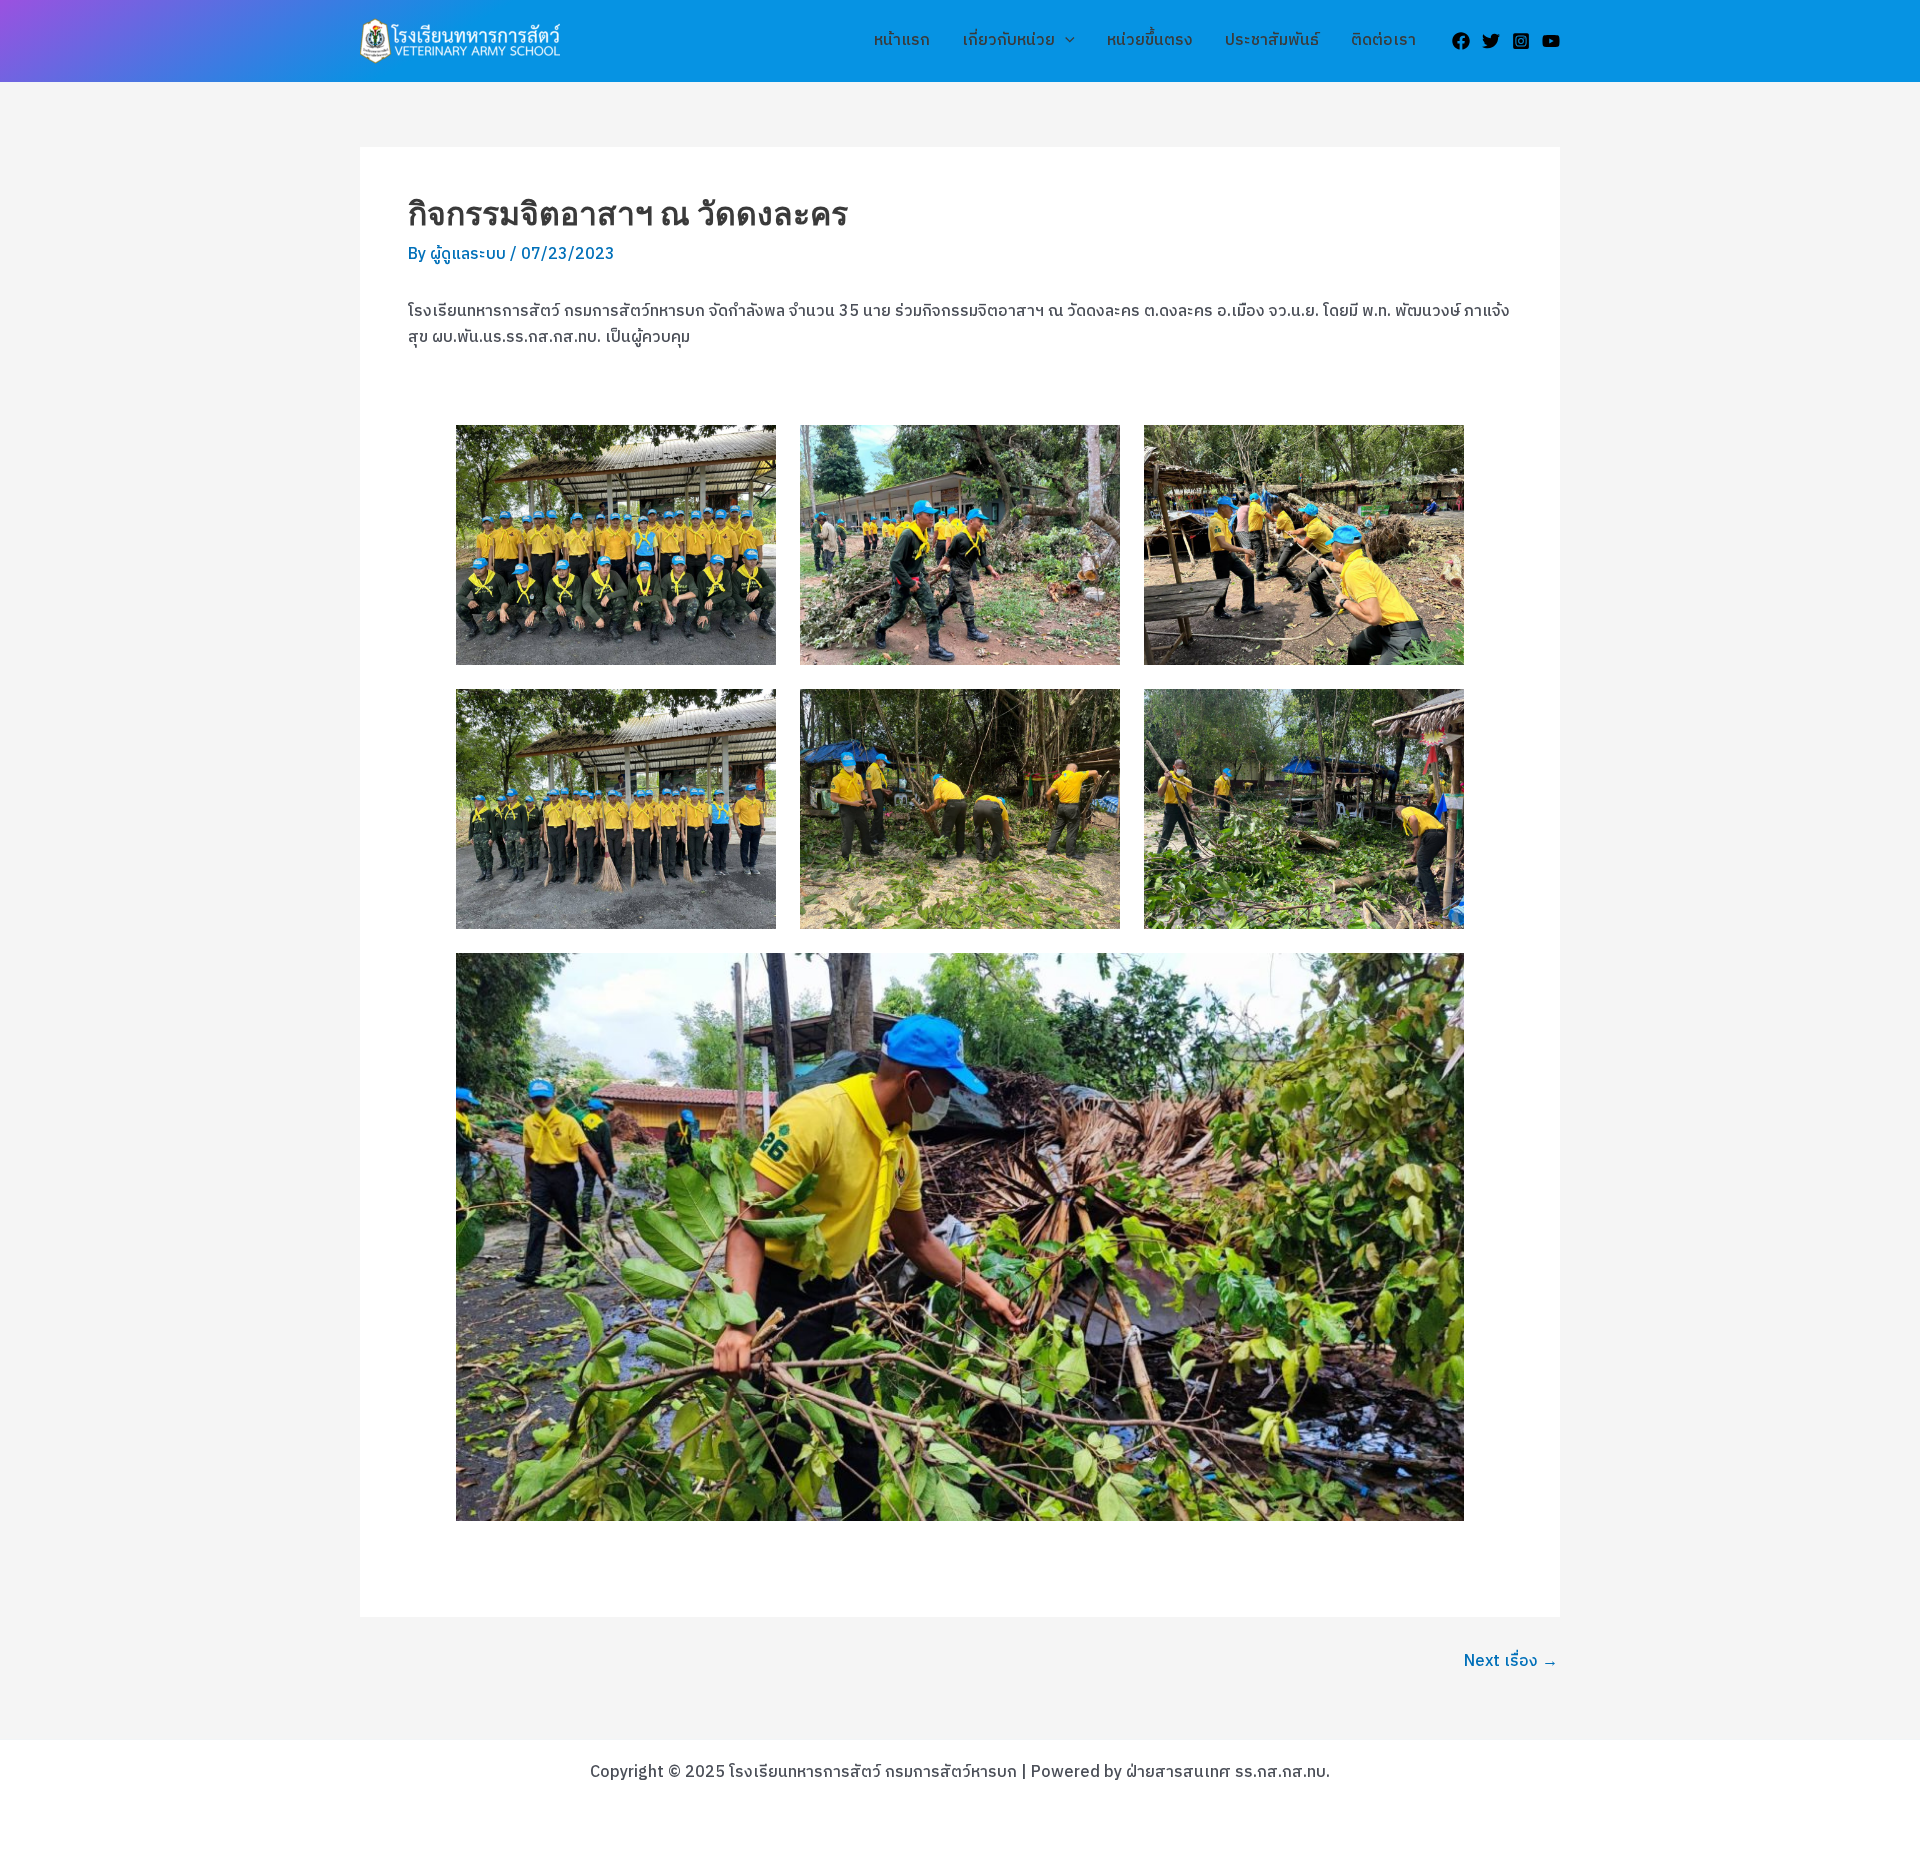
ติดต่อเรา (1383, 40)
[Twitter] (1491, 41)
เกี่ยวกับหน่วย (1008, 40)
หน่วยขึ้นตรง (1150, 40)
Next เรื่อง (1511, 1662)
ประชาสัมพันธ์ (1272, 40)
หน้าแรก (902, 40)
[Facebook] (1461, 41)
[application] (1065, 41)
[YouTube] (1551, 41)
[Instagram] (1521, 41)
